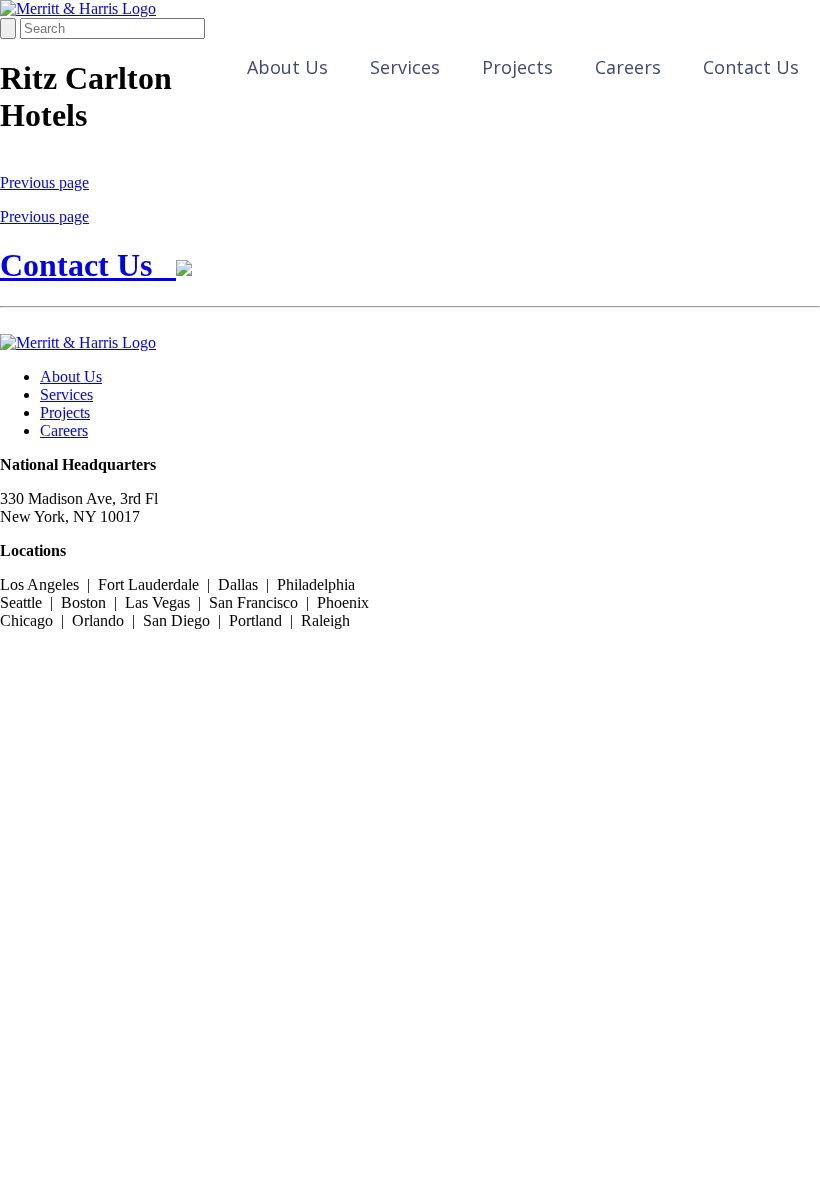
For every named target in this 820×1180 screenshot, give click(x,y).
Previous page (44, 182)
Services (405, 67)
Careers (628, 67)
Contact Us (751, 67)
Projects (517, 67)
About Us (287, 67)
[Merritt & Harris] (78, 8)
